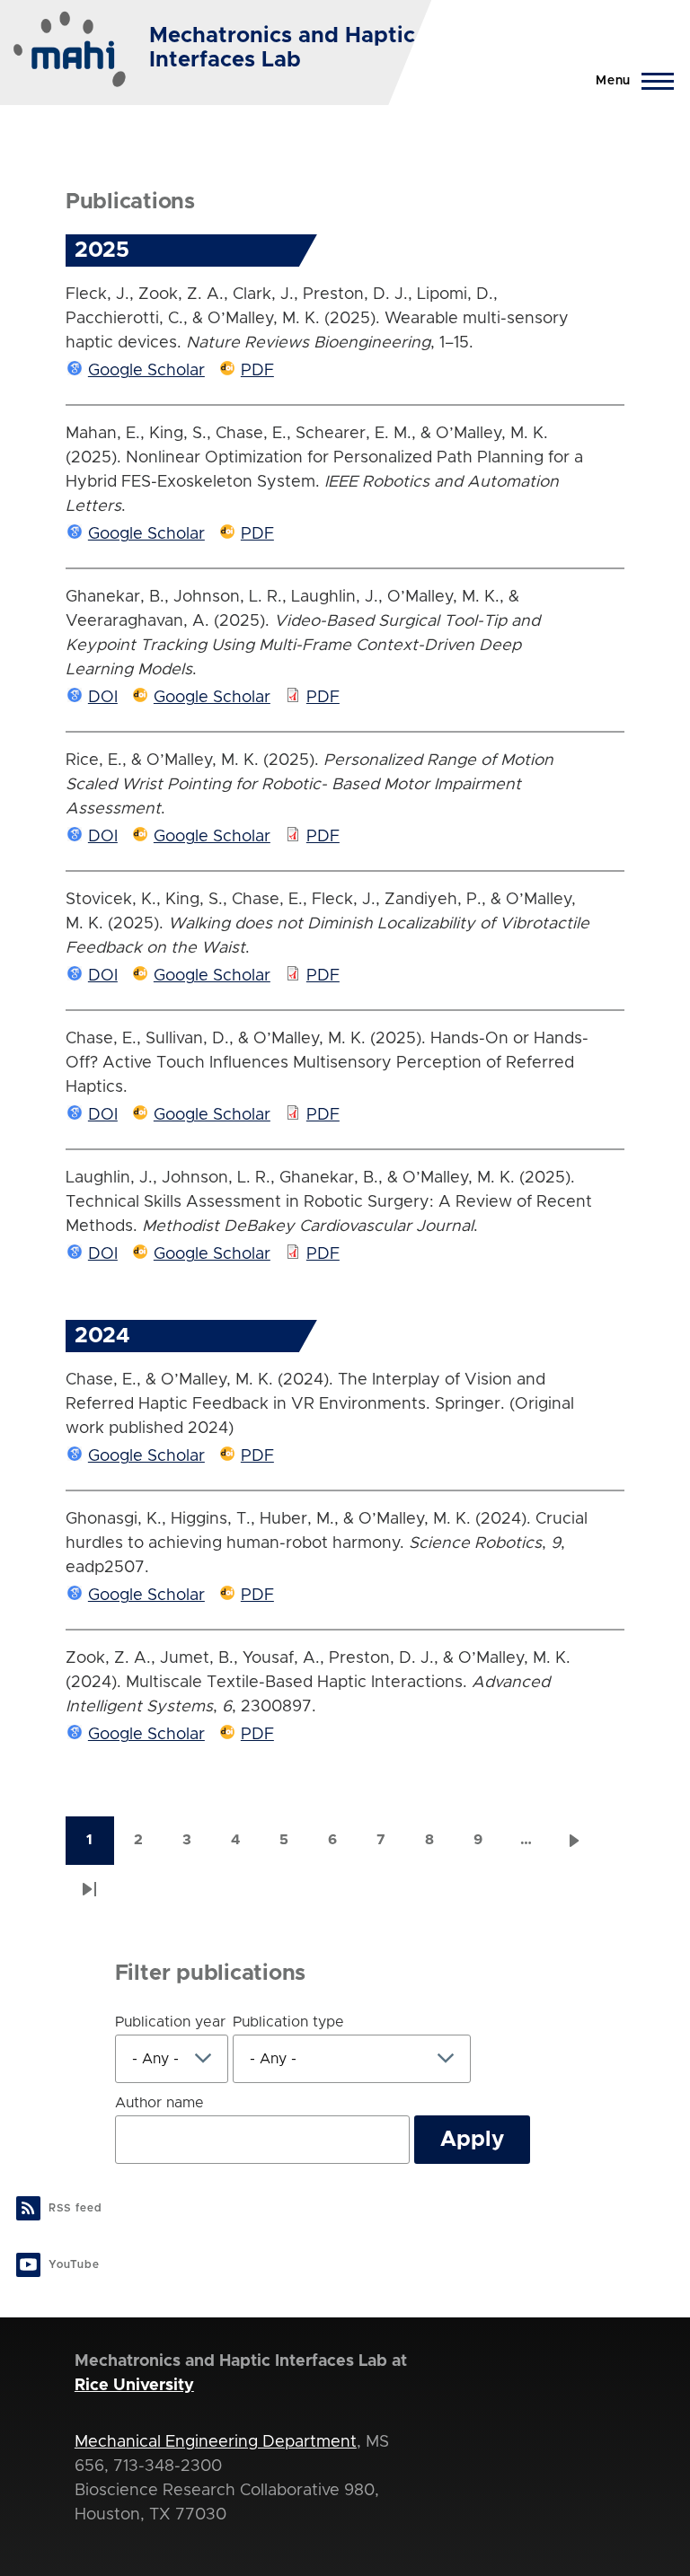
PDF (257, 371)
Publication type (288, 2022)
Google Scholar (146, 371)
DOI (103, 698)
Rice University (134, 2386)
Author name (159, 2103)
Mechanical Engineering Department (216, 2442)
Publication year (170, 2022)
